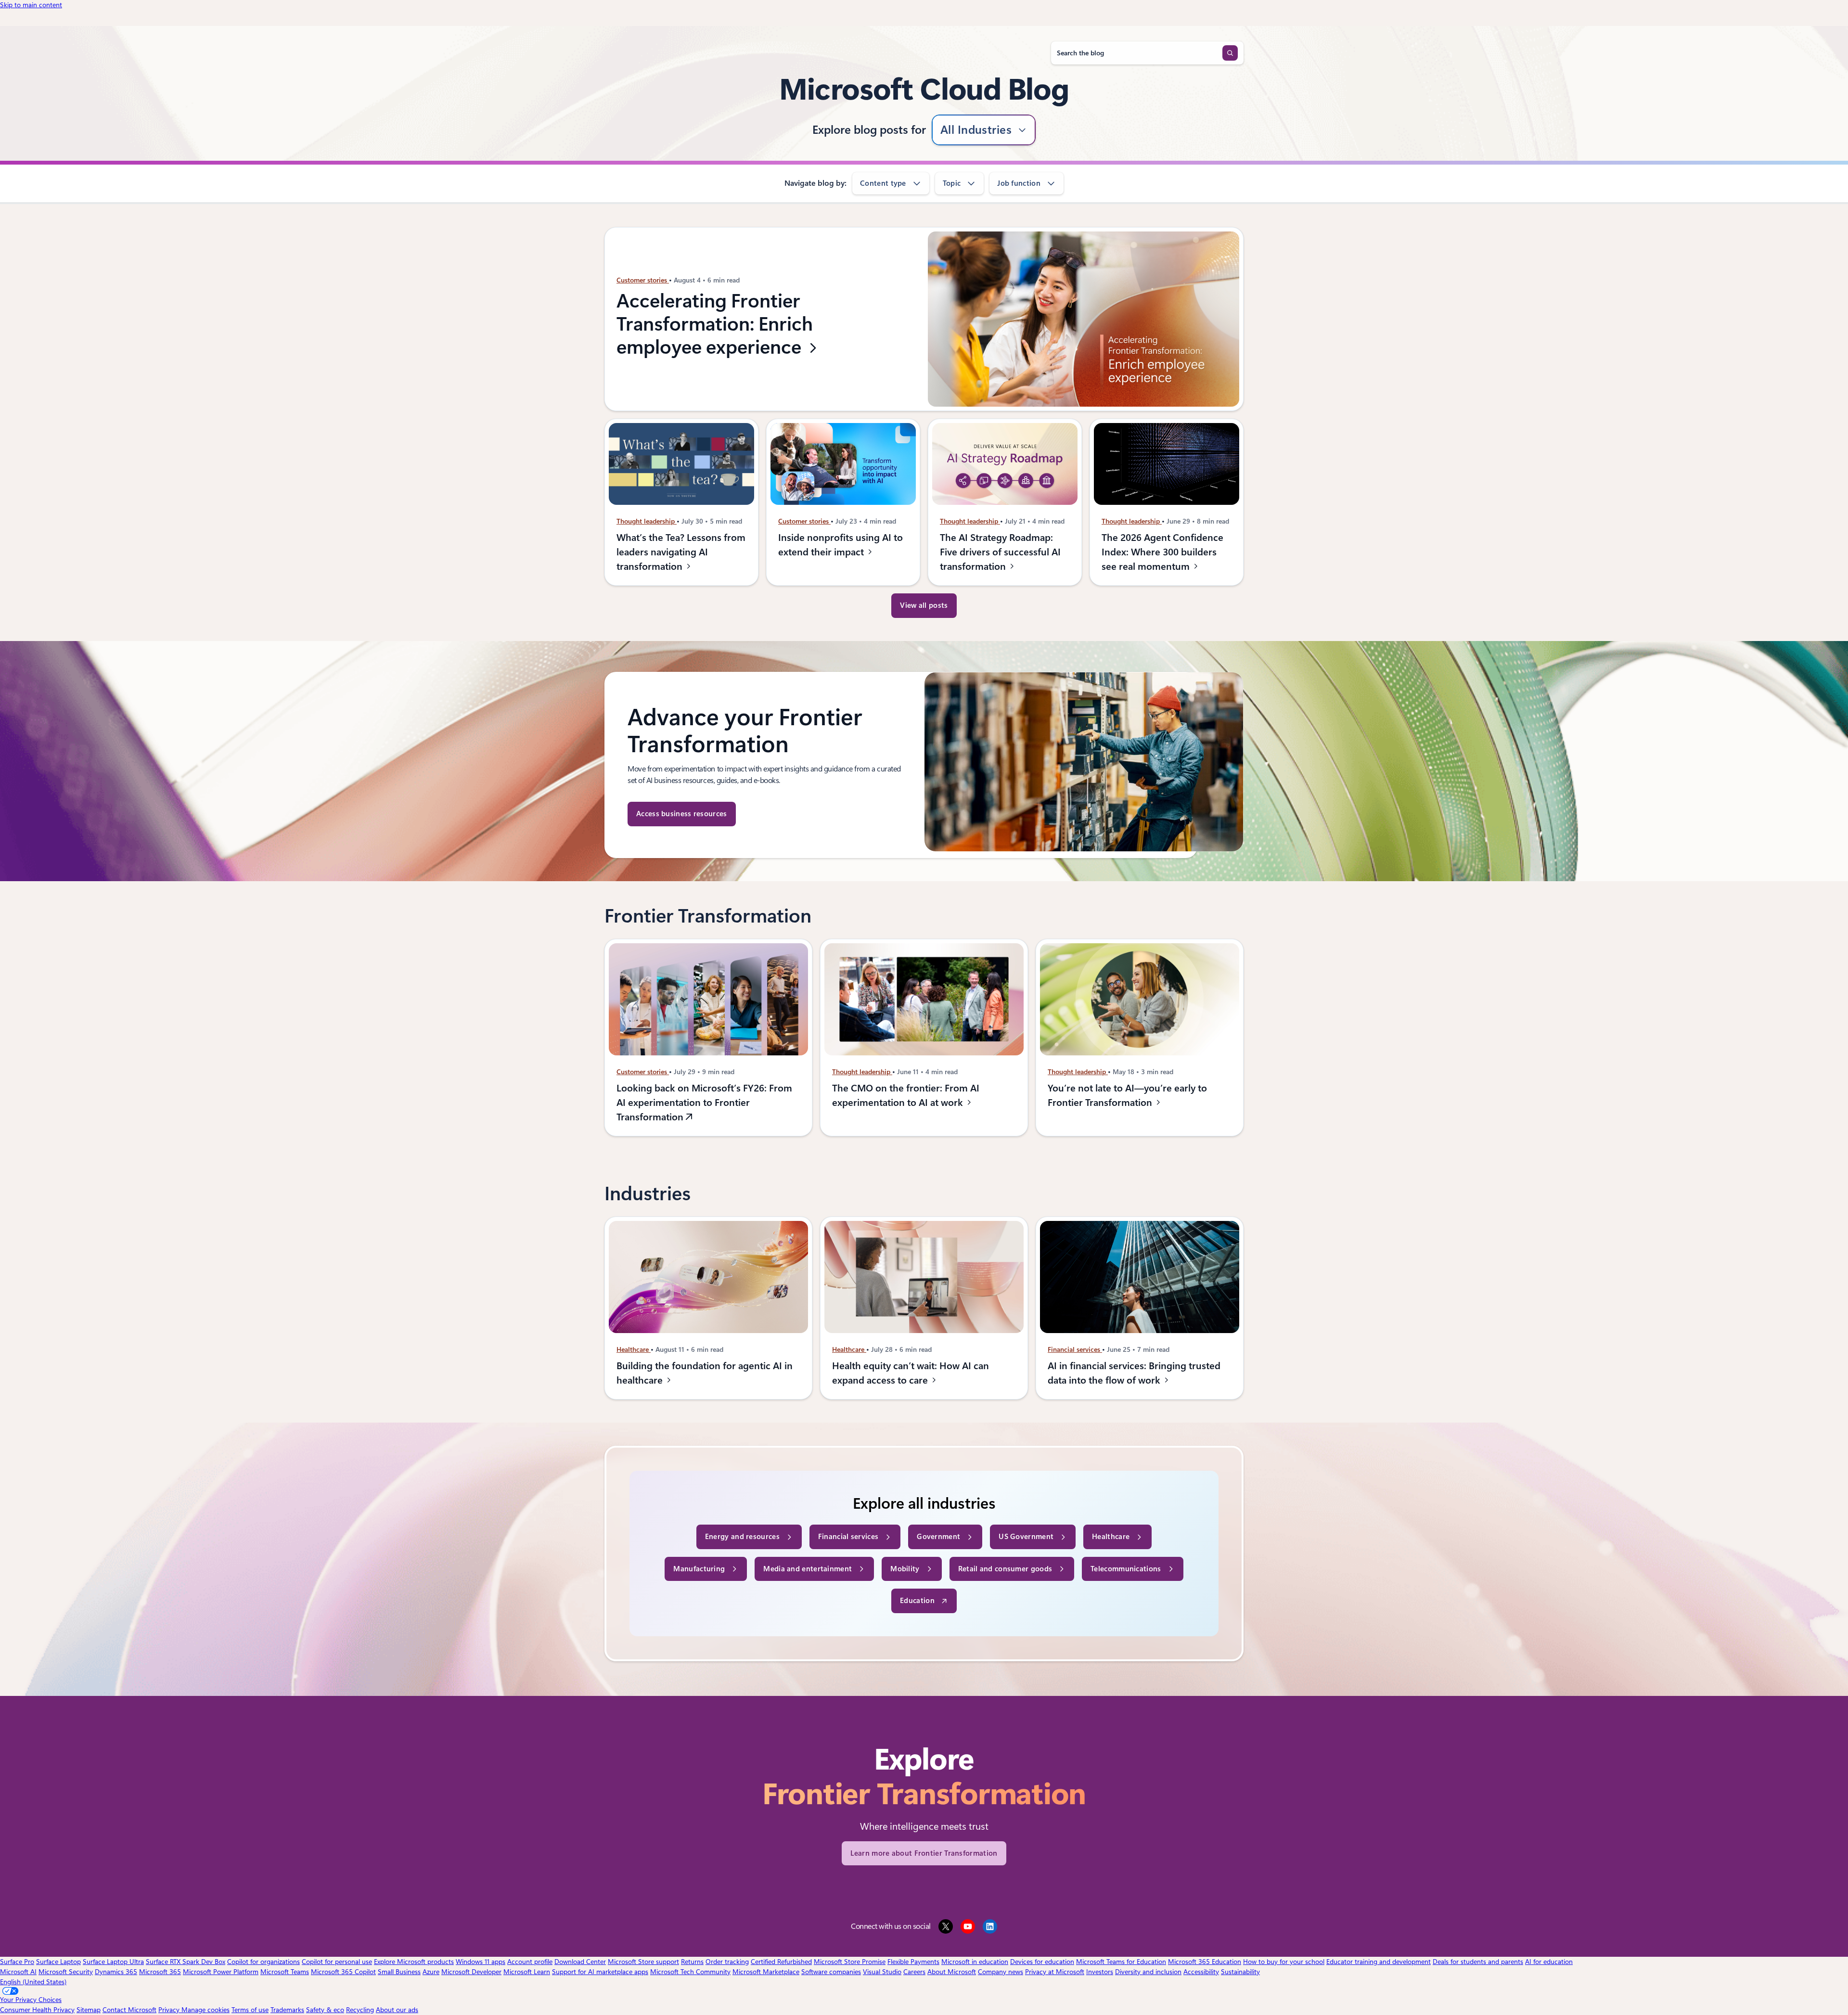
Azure (431, 1972)
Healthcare (634, 1349)
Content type (883, 183)
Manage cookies (205, 2010)
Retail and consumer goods (1005, 1569)
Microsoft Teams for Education (1121, 1962)
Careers (914, 1972)
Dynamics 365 (116, 1972)
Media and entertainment (808, 1569)
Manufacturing (699, 1569)
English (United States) (33, 1982)
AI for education (1549, 1962)
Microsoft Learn (527, 1972)
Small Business (399, 1972)
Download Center (580, 1962)
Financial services (1075, 1349)
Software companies (831, 1972)
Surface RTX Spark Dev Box (186, 1962)
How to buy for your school (1284, 1962)
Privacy (170, 2010)
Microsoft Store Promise (850, 1962)
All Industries (976, 130)
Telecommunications (1126, 1569)
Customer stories (643, 281)
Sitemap (89, 2010)
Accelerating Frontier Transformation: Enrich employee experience (715, 324)
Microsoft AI (18, 1972)
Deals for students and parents (1478, 1962)
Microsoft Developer (471, 1972)
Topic (952, 183)
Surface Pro (17, 1962)
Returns (692, 1962)
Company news (1001, 1972)
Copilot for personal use (337, 1962)
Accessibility (1201, 1972)
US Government (1026, 1537)
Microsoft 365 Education (1205, 1962)
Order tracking (727, 1962)
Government (938, 1537)
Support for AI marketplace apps (600, 1972)
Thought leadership (647, 521)
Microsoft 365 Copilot (343, 1972)
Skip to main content (31, 5)
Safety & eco (325, 2010)
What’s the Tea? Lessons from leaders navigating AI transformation (681, 552)
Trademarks (287, 2010)
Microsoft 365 (160, 1972)
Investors (1100, 1972)
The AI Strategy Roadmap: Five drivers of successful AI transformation (1000, 552)
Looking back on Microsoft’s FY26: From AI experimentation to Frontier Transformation (704, 1102)
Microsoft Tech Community (690, 1972)
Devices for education (1042, 1962)
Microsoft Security (66, 1972)
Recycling (360, 2010)
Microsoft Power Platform (221, 1972)
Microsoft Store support (643, 1962)
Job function (1019, 183)
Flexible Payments (913, 1962)
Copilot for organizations (263, 1962)
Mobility (905, 1569)
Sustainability (1240, 1972)
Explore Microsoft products (414, 1962)
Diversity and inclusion (1148, 1972)
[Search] (1230, 53)
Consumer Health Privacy (37, 2010)
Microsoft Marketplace (766, 1972)
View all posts (924, 605)
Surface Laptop (58, 1962)
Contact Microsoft (129, 2010)
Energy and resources (742, 1537)
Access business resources (682, 814)
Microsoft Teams (285, 1972)
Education (917, 1601)
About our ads (397, 2010)
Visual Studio (882, 1972)
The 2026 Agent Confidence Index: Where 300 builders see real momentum (1162, 552)
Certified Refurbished (781, 1962)
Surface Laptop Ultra (113, 1962)
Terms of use (250, 2010)
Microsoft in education (975, 1962)
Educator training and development (1379, 1962)
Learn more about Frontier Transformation (924, 1853)
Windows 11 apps (481, 1962)
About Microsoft (952, 1972)
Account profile (530, 1962)
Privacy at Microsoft (1055, 1972)
